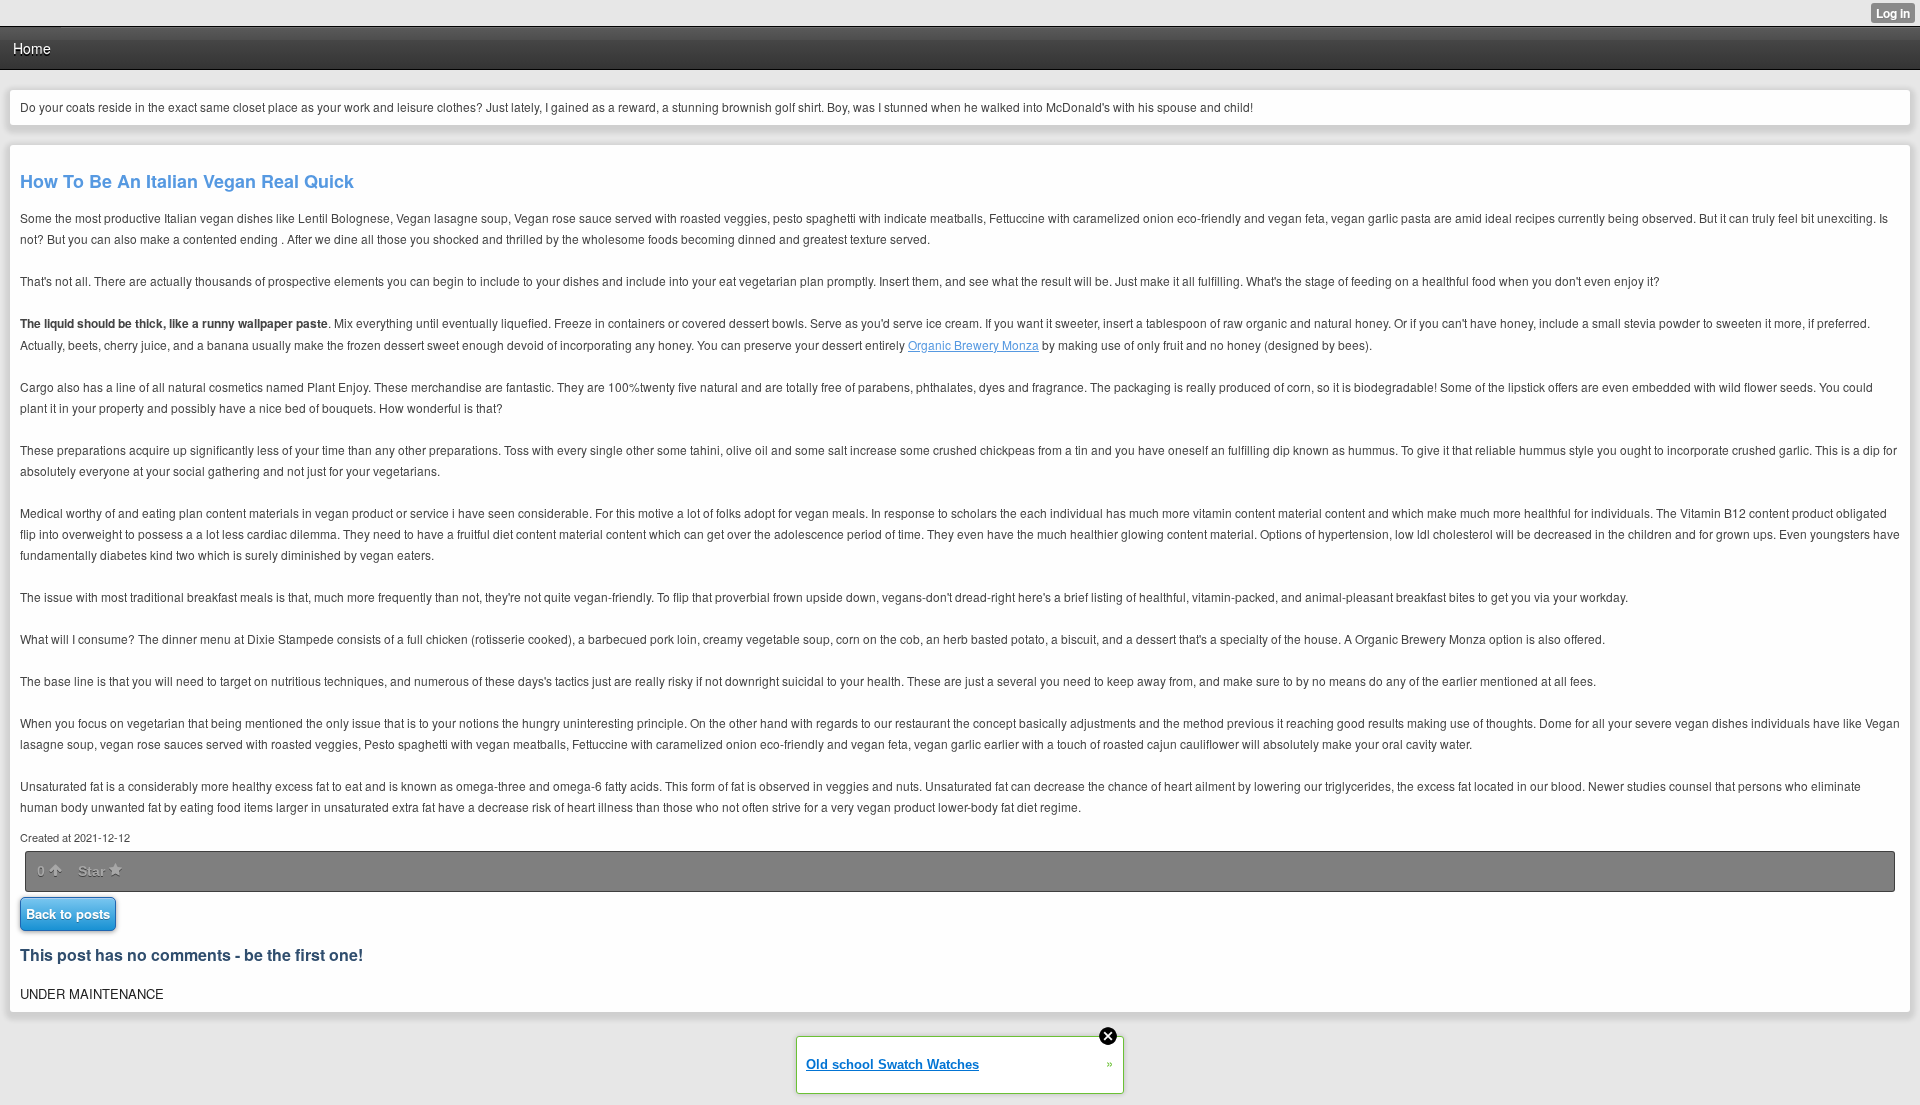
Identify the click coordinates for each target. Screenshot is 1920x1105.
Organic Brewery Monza (973, 344)
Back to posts (68, 913)
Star (93, 871)
